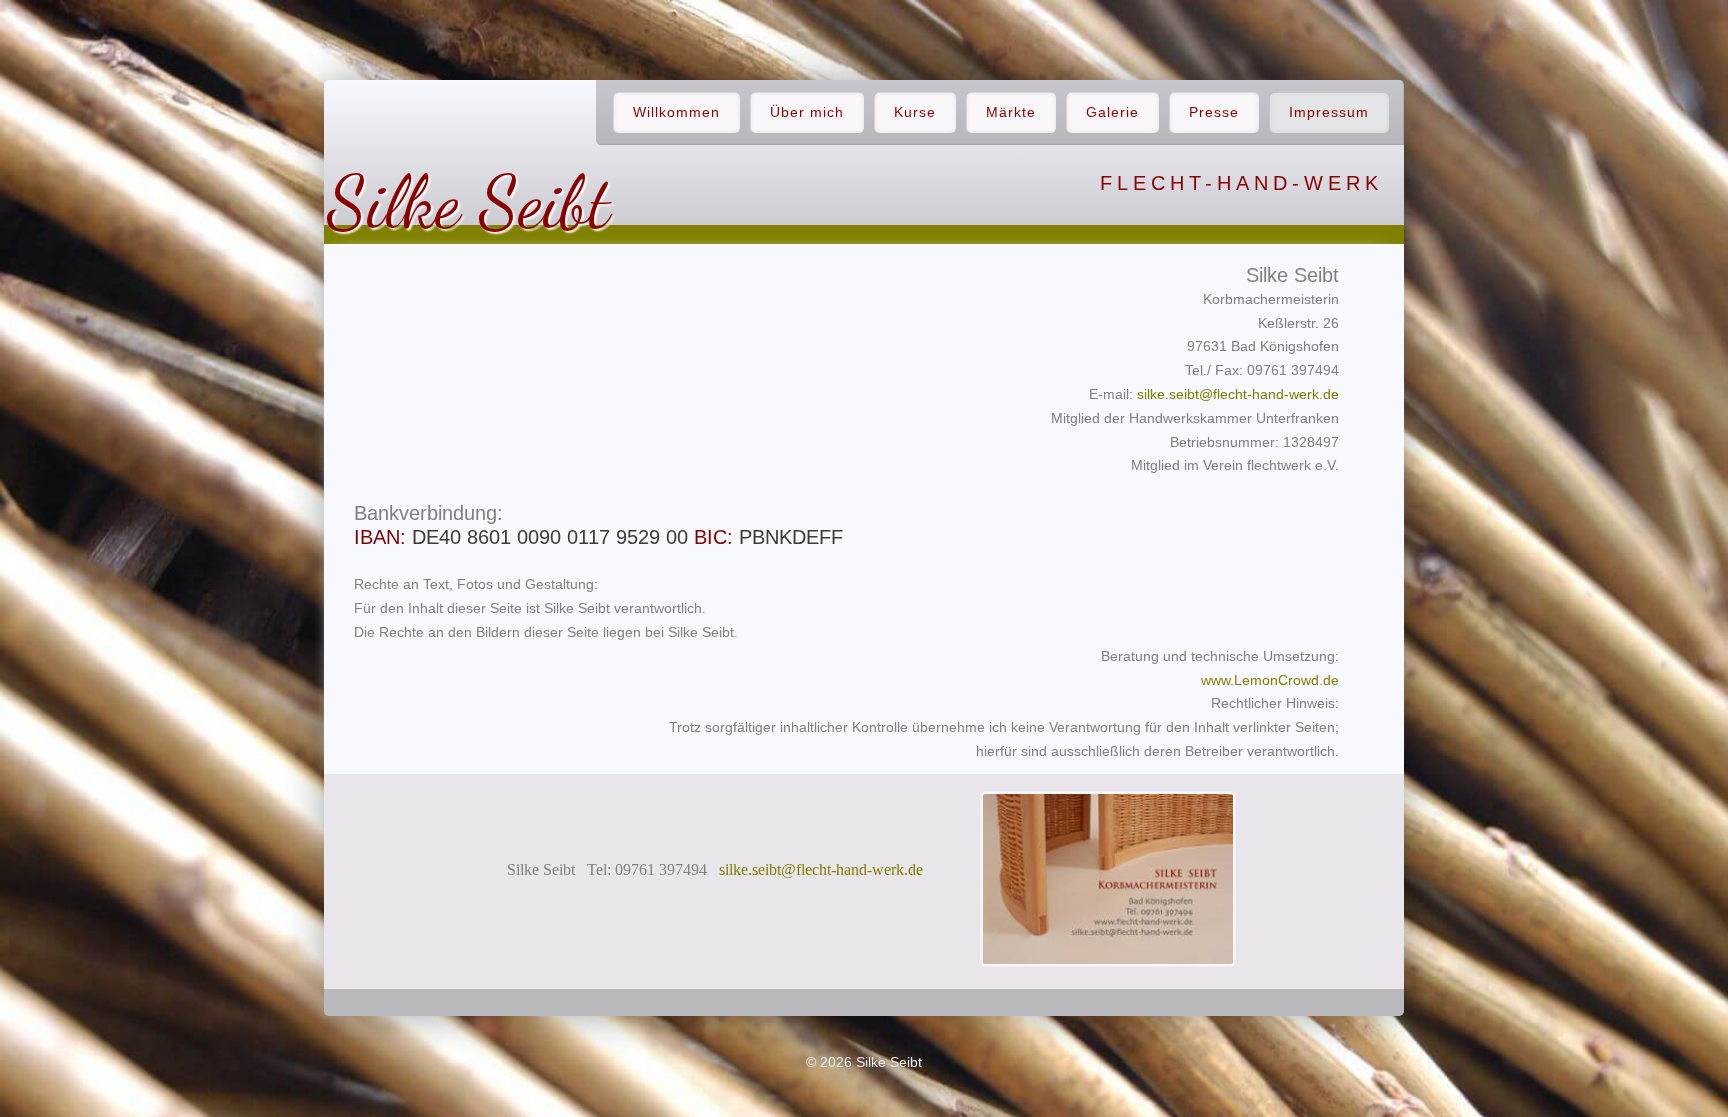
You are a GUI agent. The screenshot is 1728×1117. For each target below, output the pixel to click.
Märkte (1011, 112)
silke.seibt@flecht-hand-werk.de (1238, 394)
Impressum (1329, 112)
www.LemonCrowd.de (1270, 680)
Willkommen (676, 112)
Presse (1214, 112)
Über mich (807, 112)
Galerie (1112, 112)
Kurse (915, 112)
